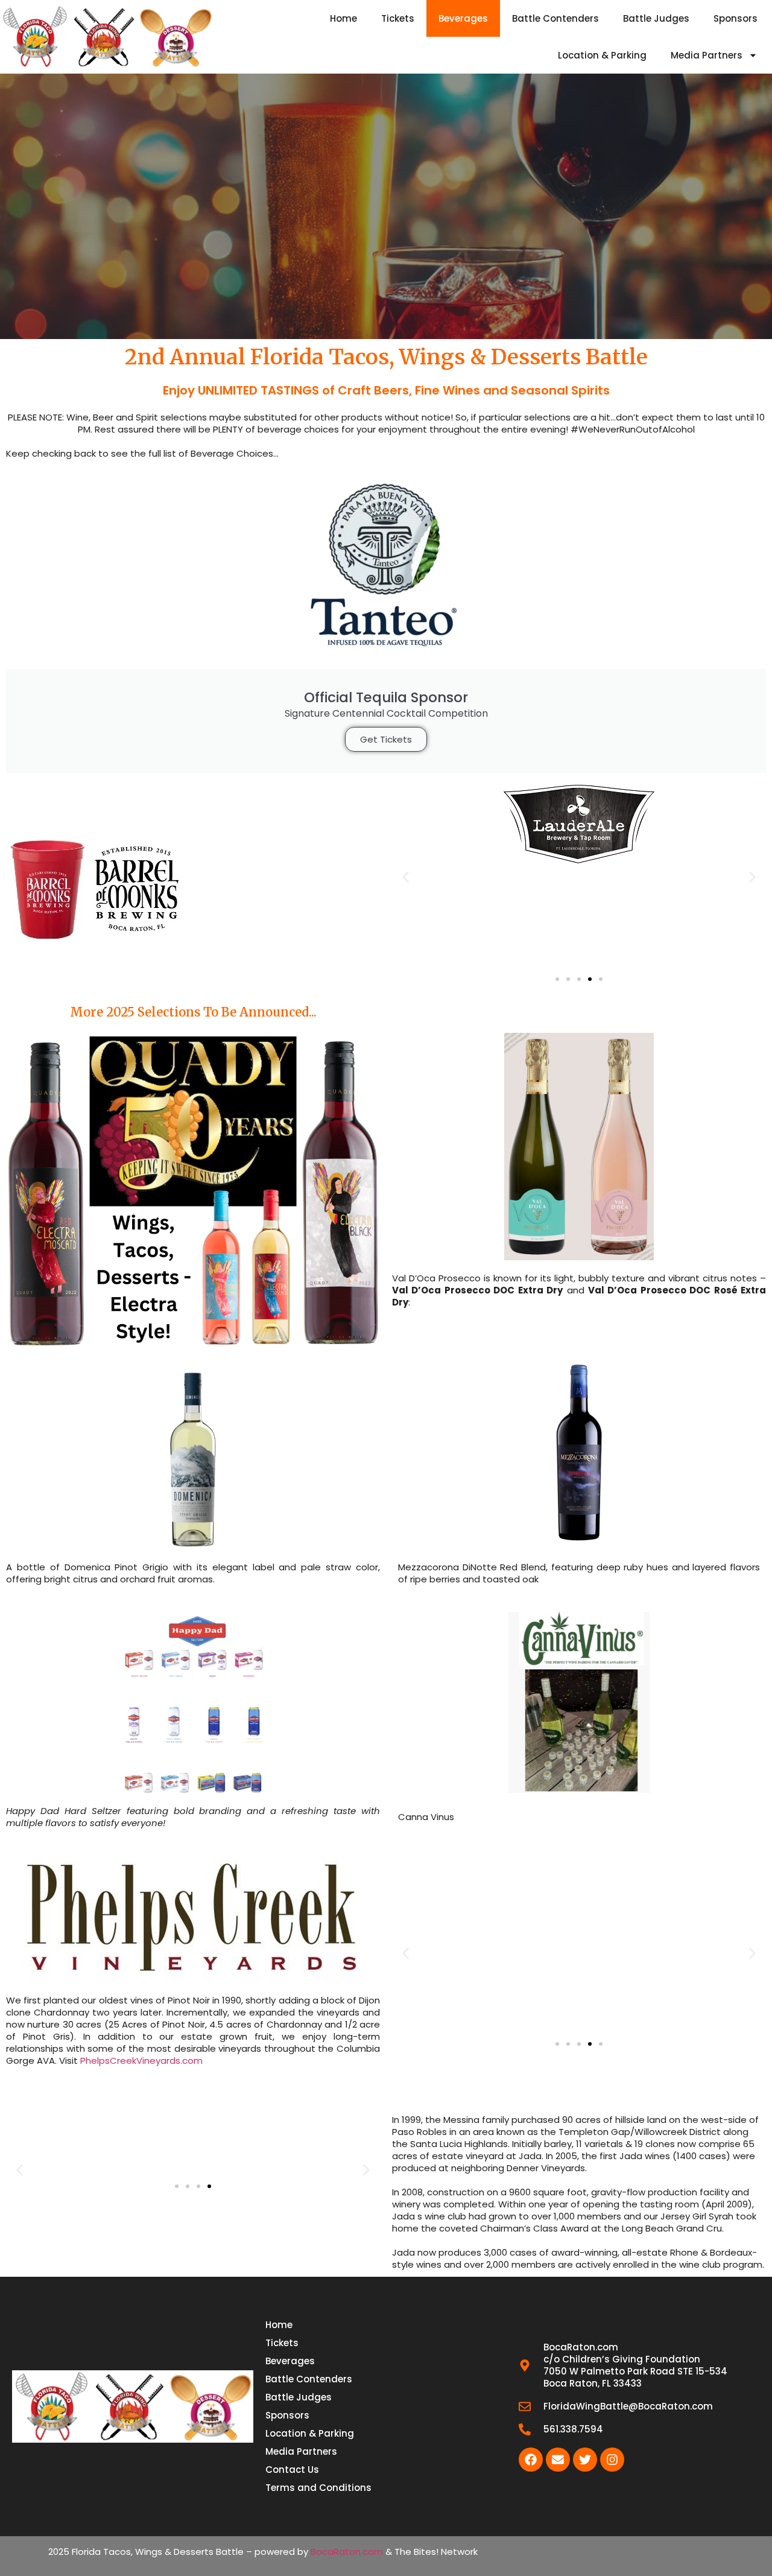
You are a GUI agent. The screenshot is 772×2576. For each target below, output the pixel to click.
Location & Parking (602, 55)
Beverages (463, 18)
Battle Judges (656, 18)
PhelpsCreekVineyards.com (141, 2060)
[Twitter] (585, 2460)
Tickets (398, 18)
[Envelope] (558, 2460)
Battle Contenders (555, 18)
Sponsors (736, 18)
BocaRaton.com (347, 2552)
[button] (406, 877)
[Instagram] (612, 2460)
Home (343, 18)
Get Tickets (386, 739)
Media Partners (707, 55)
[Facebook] (531, 2460)
